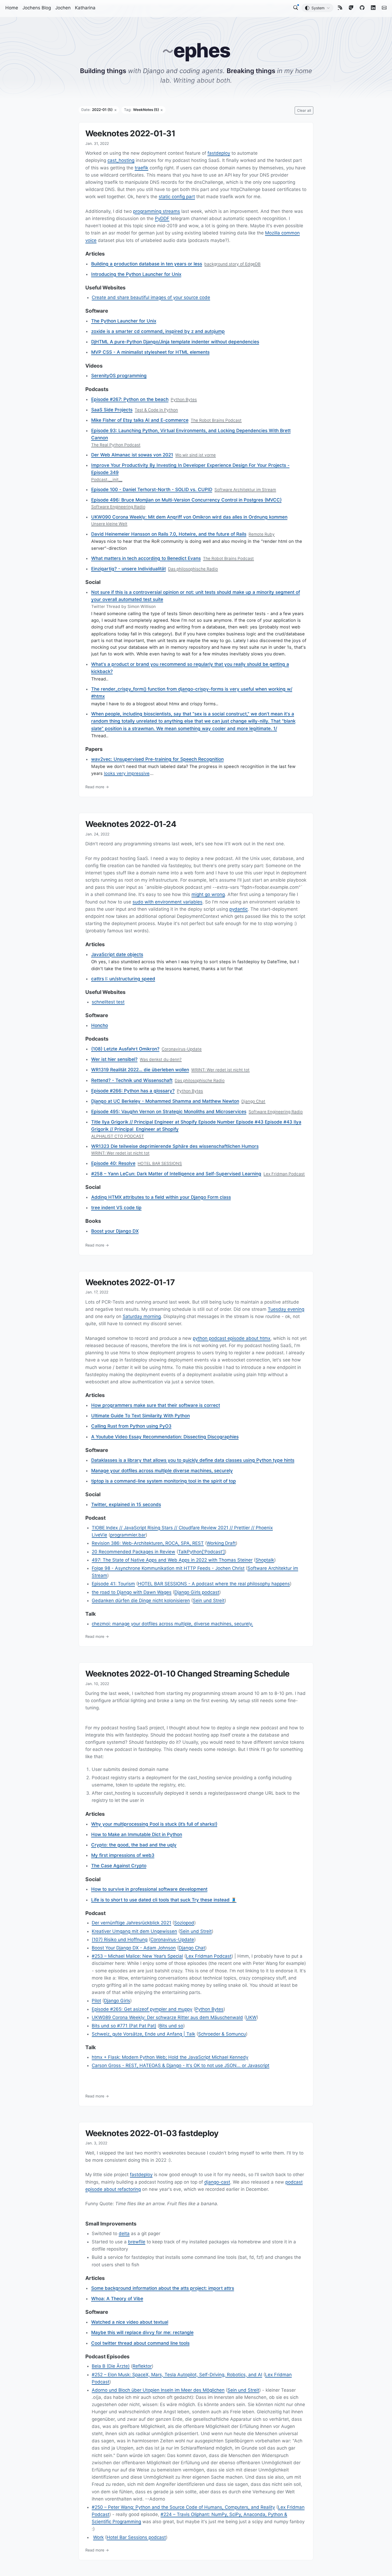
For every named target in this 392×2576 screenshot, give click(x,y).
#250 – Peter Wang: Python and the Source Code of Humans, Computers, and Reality (183, 2507)
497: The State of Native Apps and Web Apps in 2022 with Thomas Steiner (172, 1560)
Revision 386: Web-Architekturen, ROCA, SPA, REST (148, 1543)
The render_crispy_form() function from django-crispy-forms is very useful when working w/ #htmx (192, 693)
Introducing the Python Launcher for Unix (136, 274)
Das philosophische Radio (193, 569)
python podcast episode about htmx (232, 1338)
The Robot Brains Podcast (216, 420)
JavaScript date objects (117, 954)
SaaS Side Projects (112, 410)
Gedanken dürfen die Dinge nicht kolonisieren (141, 1600)
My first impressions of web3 (123, 1855)
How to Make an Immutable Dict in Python (137, 1834)
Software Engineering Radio (118, 507)
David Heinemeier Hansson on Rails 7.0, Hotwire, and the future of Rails (169, 534)
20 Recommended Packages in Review (133, 1552)
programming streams (157, 211)
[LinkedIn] (373, 8)
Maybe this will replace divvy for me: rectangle (142, 2332)
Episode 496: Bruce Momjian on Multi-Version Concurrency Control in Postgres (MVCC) (186, 500)
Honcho (100, 1025)
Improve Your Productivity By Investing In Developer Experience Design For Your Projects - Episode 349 (190, 469)
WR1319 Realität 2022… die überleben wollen (140, 1070)
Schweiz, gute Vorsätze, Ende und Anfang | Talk (143, 2034)
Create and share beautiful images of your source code (151, 297)
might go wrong (208, 895)
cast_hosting (121, 161)
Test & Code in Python (156, 410)
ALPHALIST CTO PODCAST (118, 1136)
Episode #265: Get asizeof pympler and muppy (142, 2009)
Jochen (63, 8)
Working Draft (221, 1543)
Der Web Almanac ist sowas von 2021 (132, 455)
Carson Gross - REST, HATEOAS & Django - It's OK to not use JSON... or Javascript (181, 2065)
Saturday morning (142, 1316)
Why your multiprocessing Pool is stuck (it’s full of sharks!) (154, 1824)
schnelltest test (108, 1002)
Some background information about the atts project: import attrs (163, 2288)
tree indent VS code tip (116, 1208)
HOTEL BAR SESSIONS (160, 1163)
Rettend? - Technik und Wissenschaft (132, 1080)
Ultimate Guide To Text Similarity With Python (141, 1416)
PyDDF (162, 218)
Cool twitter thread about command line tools (140, 2343)
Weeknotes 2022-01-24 (131, 824)
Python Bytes (184, 399)
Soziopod (184, 1923)
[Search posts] (296, 8)
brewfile (137, 2242)
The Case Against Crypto (119, 1866)
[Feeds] (340, 8)
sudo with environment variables (167, 902)
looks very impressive (127, 773)
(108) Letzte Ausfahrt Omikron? (125, 1049)
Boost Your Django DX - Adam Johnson (134, 1948)
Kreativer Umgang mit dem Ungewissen (134, 1931)
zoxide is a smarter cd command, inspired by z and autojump (158, 331)
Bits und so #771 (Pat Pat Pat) (124, 2026)
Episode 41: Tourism (113, 1584)
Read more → (97, 787)
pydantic (239, 909)
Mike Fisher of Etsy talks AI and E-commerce (140, 420)
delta (124, 2233)
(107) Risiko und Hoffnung (120, 1940)
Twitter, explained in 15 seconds (126, 1504)
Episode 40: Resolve (113, 1163)
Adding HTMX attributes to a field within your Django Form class (161, 1197)
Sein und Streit (209, 1600)
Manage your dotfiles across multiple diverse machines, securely (162, 1471)
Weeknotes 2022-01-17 (130, 1282)
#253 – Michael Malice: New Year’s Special (137, 1956)
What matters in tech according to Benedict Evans (146, 558)
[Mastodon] (351, 8)
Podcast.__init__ (107, 479)
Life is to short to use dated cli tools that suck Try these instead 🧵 (164, 1900)
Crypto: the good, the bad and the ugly (134, 1845)
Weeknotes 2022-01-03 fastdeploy (152, 2133)
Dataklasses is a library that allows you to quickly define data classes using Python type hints (193, 1460)
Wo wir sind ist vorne (195, 455)
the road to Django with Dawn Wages (132, 1592)
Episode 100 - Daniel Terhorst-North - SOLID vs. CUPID (152, 489)
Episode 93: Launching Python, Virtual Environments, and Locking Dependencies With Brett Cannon (191, 434)
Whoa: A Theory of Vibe (117, 2299)
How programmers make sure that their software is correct (156, 1405)
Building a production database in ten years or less (147, 264)
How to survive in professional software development (149, 1889)
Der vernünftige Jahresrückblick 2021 (131, 1923)
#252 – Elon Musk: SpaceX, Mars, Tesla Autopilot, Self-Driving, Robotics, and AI (177, 2375)
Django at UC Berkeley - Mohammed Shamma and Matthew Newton (165, 1101)
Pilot (96, 2001)
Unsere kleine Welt (109, 524)
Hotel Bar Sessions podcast (136, 2537)
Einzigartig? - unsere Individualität (129, 569)
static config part (177, 197)
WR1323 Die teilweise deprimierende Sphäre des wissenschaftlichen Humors (175, 1146)
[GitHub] (362, 8)
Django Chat (253, 1101)
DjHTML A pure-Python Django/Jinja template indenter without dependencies (175, 342)
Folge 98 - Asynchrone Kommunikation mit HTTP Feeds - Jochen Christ (168, 1568)
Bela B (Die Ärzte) (111, 2366)
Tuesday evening (286, 1309)
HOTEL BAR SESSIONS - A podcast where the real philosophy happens (214, 1584)
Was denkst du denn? (161, 1059)
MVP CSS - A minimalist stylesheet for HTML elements (150, 352)
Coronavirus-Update (182, 1049)
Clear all (304, 110)
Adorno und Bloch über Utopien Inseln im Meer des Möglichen (158, 2390)
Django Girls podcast (197, 1592)
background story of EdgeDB (232, 264)
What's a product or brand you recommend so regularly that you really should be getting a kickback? (190, 668)
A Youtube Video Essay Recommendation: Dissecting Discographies (165, 1437)
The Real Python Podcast (116, 445)
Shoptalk (265, 1560)
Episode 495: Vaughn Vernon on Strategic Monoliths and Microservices (169, 1112)
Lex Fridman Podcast (284, 1174)
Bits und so (171, 2026)
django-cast (217, 2182)
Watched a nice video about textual (130, 2322)
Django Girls (117, 2001)
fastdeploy (219, 153)
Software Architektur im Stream (245, 490)
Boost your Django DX (115, 1231)
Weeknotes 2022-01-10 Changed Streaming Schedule (187, 1674)
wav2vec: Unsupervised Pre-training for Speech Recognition (157, 759)
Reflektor (142, 2366)
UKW (251, 2017)
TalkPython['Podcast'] (201, 1552)
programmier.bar (128, 1535)
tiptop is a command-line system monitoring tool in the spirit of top (164, 1481)
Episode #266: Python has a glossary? (133, 1091)
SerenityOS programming (119, 376)
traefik (141, 168)
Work (98, 2537)
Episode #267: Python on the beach (130, 399)
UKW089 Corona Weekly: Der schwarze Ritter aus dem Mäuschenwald (167, 2017)
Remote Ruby (262, 534)
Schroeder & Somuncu (222, 2034)
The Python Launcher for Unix (124, 321)
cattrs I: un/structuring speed (123, 979)
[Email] (384, 8)
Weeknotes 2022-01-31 (130, 133)
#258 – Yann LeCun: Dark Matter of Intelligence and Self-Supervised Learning (176, 1174)
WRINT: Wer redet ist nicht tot (220, 1070)
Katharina (85, 8)
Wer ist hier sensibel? (114, 1059)
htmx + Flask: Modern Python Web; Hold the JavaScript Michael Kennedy (170, 2057)
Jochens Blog (37, 8)
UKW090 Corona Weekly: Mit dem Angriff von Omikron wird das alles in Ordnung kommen (189, 517)
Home (12, 8)
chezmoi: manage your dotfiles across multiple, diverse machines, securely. (172, 1624)
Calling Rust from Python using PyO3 (131, 1426)
